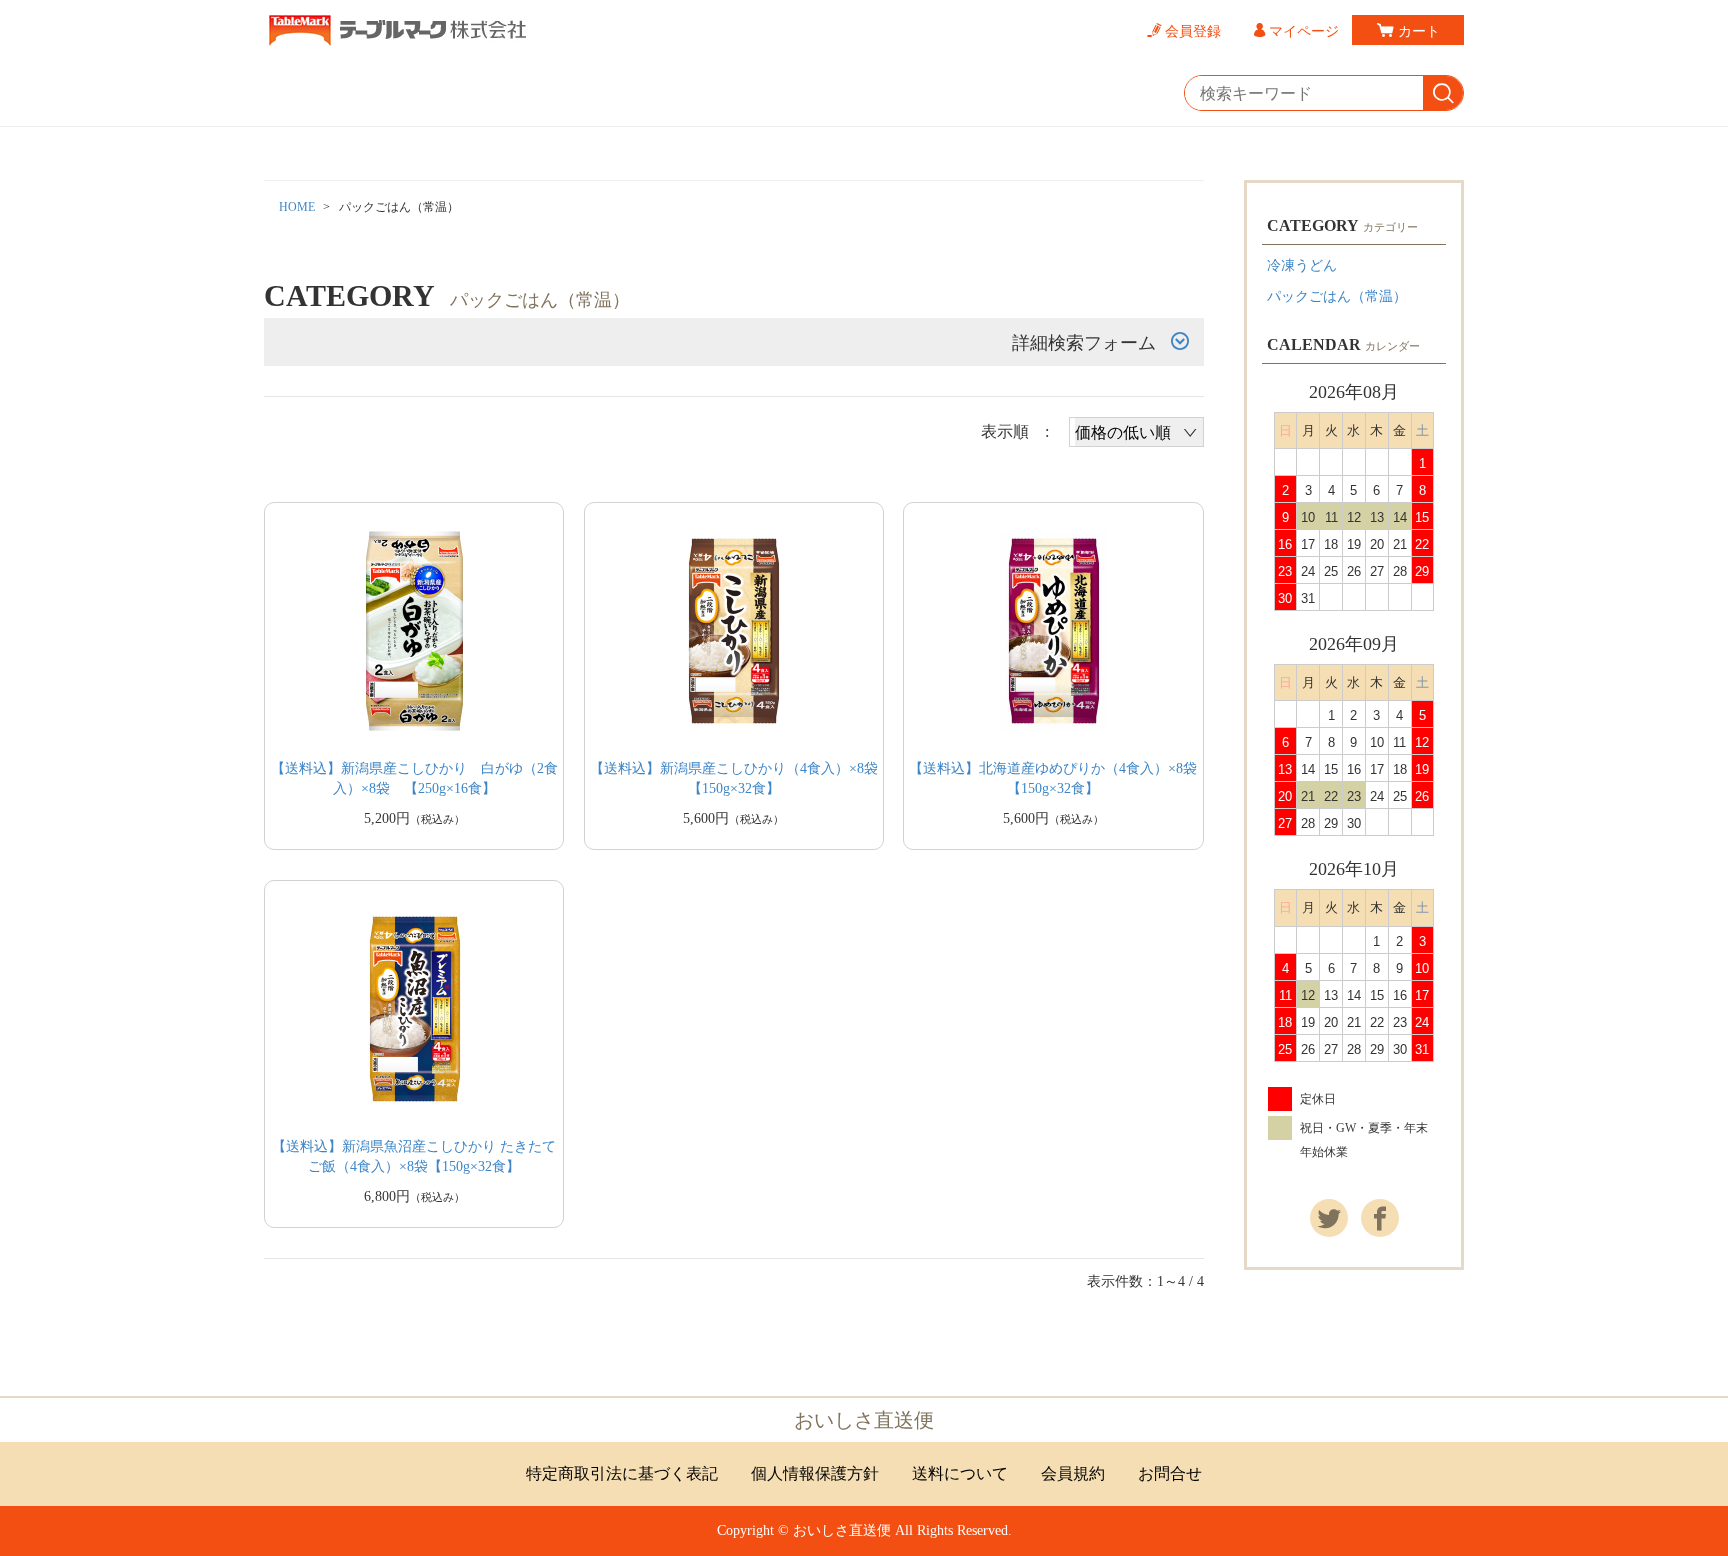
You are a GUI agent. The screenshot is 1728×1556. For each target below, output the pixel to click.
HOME (297, 207)
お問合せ (1170, 1474)
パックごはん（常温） (1337, 296)
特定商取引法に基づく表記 (622, 1474)
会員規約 (1073, 1474)
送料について (960, 1474)
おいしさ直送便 (864, 1420)
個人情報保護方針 (815, 1474)
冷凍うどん (1302, 265)
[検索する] (1443, 94)
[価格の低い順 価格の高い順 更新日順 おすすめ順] (1136, 432)
